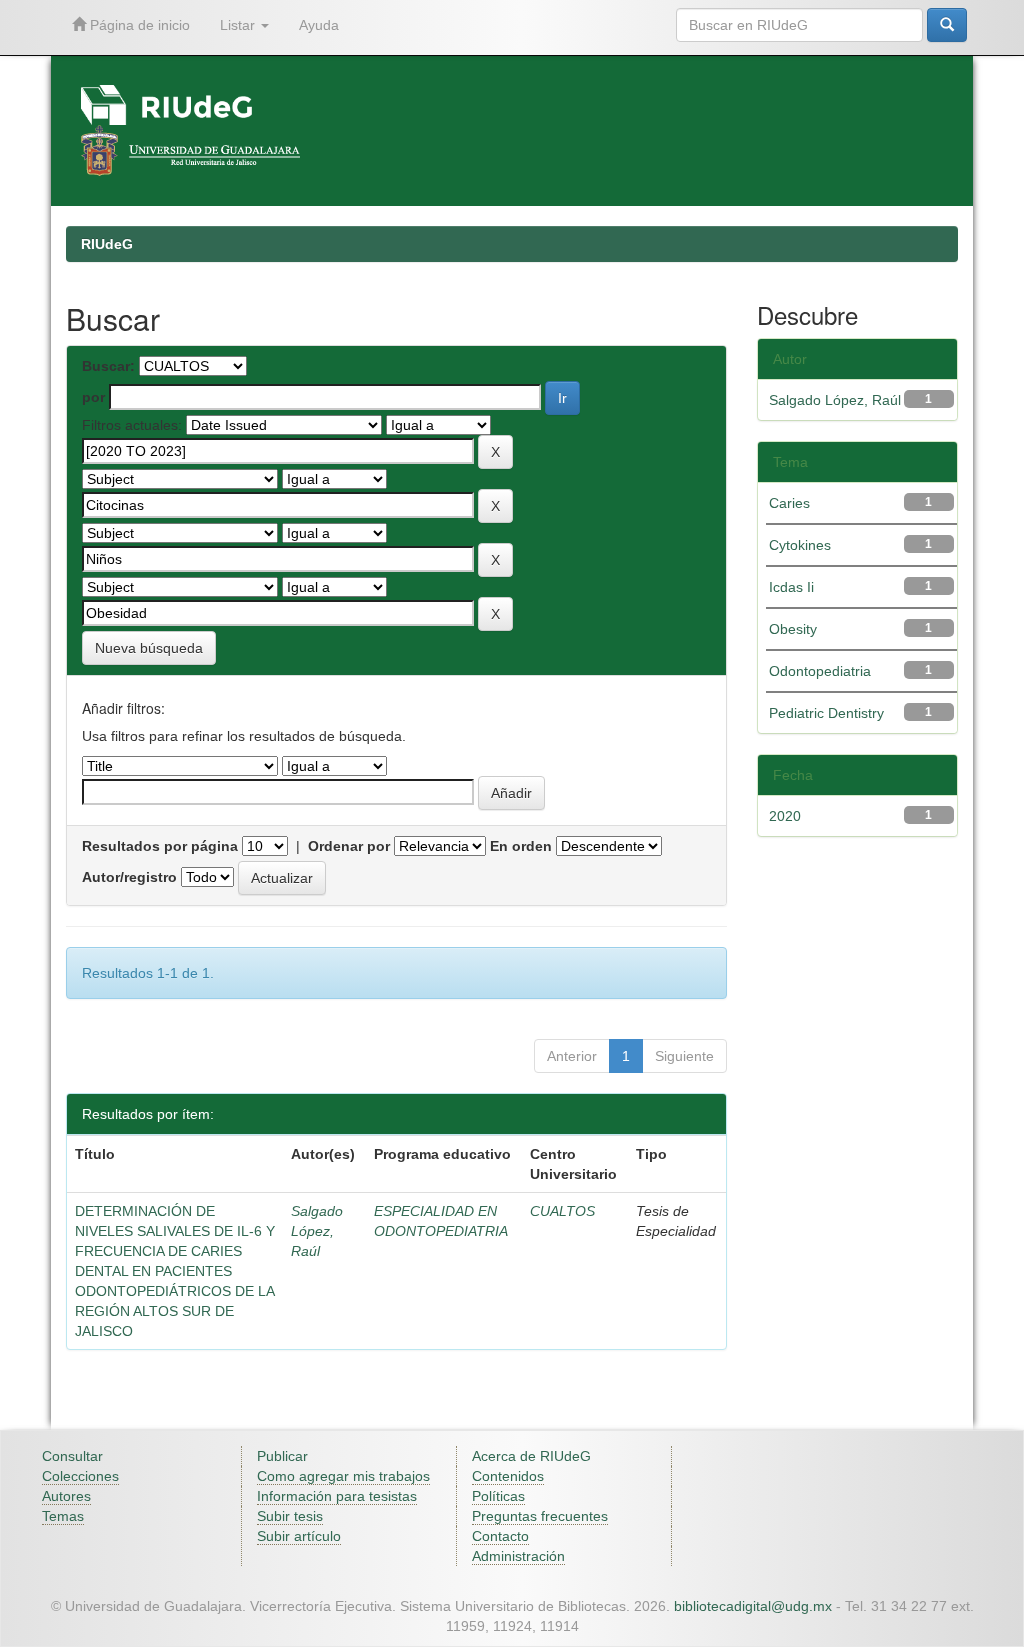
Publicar (282, 1456)
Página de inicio (138, 25)
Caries (789, 503)
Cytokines (800, 545)
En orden (521, 846)
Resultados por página (160, 846)
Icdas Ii (791, 587)
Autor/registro (129, 877)
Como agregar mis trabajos (343, 1476)
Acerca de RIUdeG (531, 1456)
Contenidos (508, 1476)
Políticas (498, 1496)
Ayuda (319, 25)
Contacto (500, 1536)
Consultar (72, 1456)
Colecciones (80, 1476)
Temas (63, 1516)
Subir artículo (299, 1536)
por (93, 397)
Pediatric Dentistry (826, 713)
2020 (785, 816)
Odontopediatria (820, 671)
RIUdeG (107, 244)
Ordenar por (349, 846)
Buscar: (108, 366)
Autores (66, 1496)
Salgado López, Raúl (317, 1231)
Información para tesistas (337, 1496)
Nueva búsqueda (149, 648)
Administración (518, 1556)
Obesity (793, 629)
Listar (239, 25)
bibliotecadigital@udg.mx (753, 1606)
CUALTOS (562, 1211)
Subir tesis (290, 1516)
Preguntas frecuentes (540, 1516)
